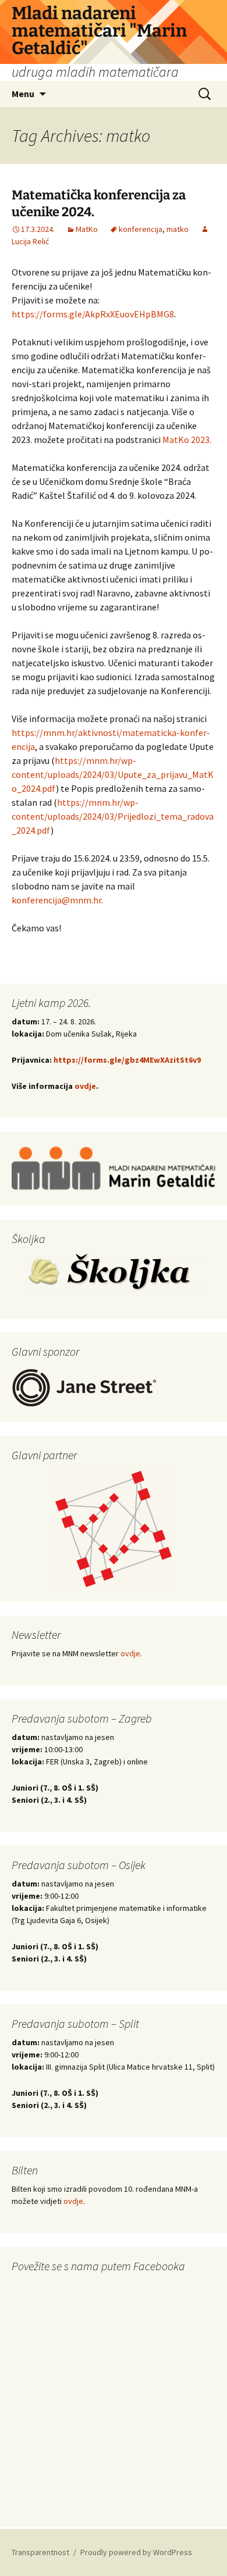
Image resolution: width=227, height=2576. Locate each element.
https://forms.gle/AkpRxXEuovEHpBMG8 (93, 314)
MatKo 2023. (187, 440)
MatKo (87, 229)
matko (178, 229)
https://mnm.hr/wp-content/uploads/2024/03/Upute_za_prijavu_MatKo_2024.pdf (113, 774)
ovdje (85, 1086)
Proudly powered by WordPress (136, 2552)
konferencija (141, 229)
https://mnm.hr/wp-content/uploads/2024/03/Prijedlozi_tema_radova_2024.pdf (113, 816)
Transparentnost (40, 2552)
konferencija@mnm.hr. (57, 900)
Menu (23, 94)
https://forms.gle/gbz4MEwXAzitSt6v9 (126, 1060)
